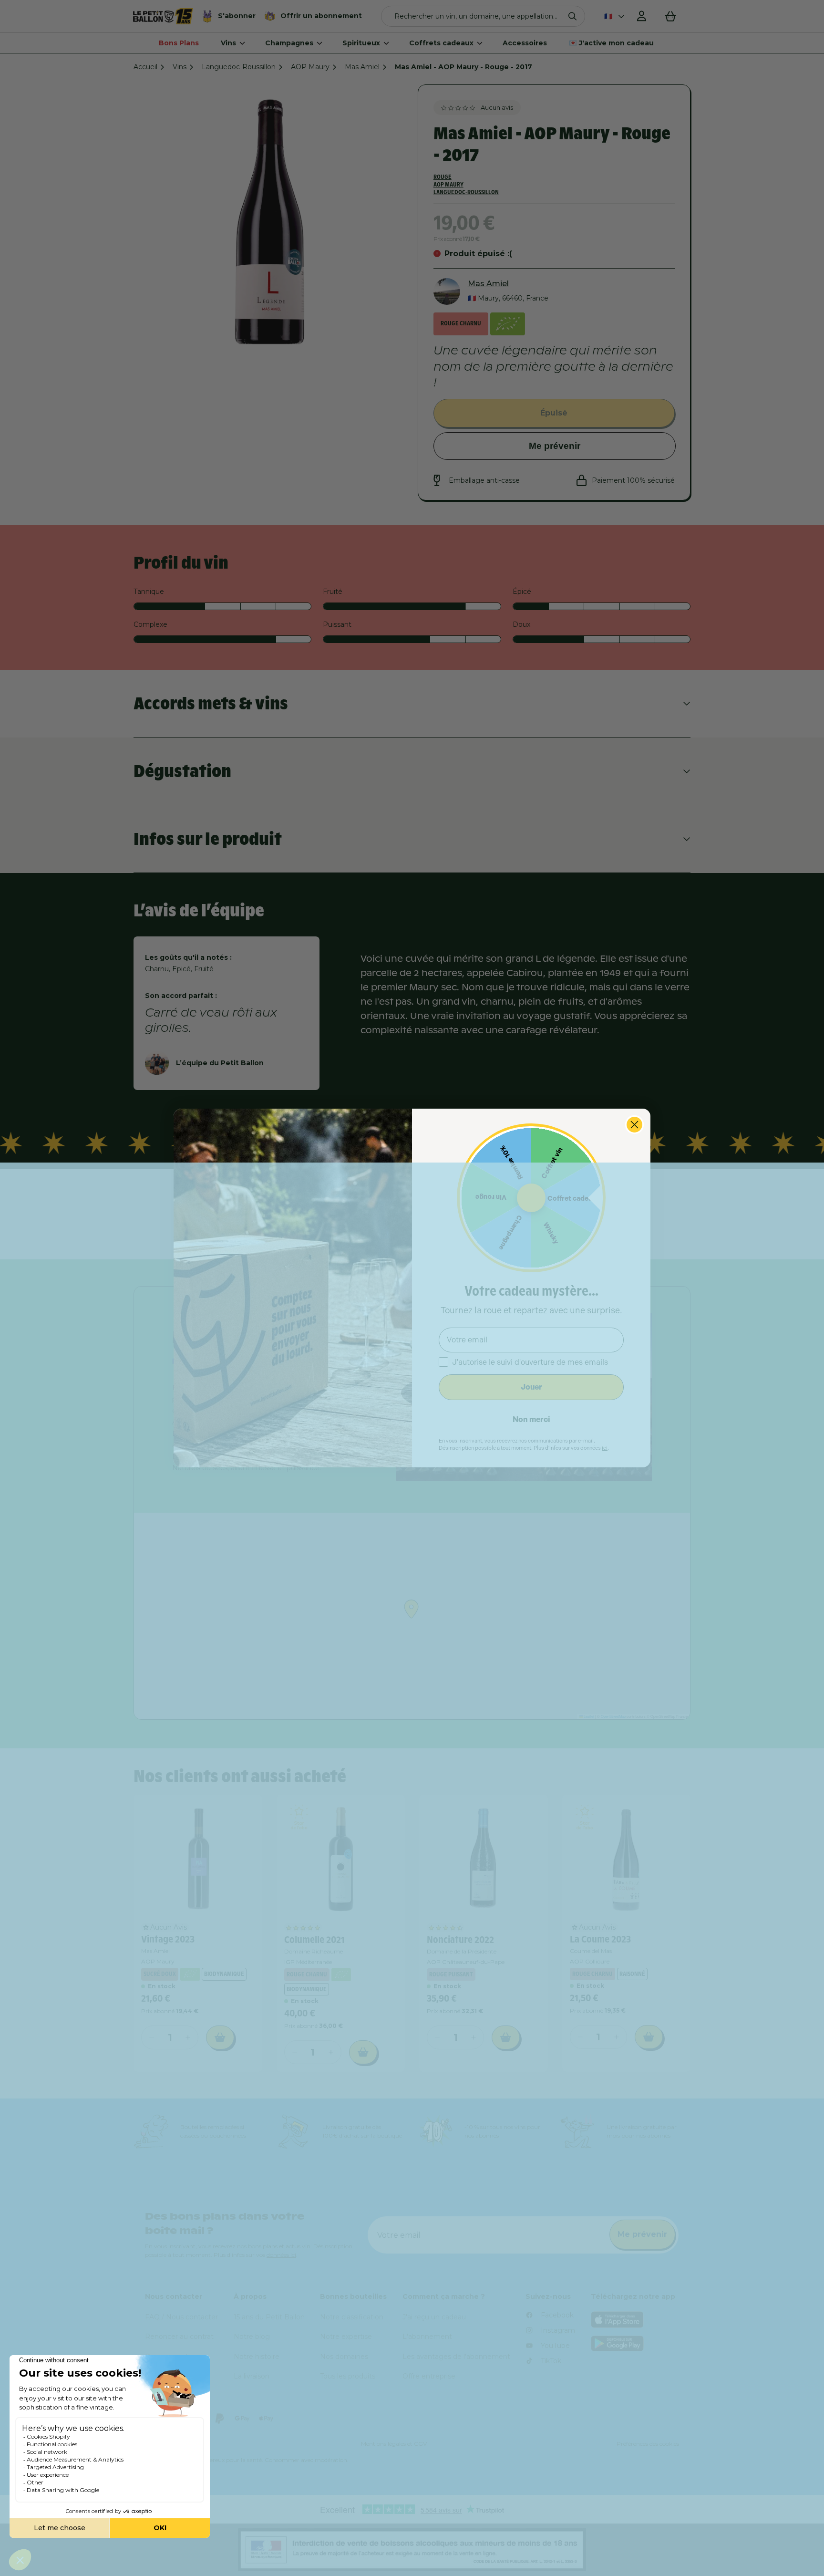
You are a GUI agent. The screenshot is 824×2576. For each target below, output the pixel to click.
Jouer (531, 1387)
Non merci (531, 1419)
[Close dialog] (634, 1125)
